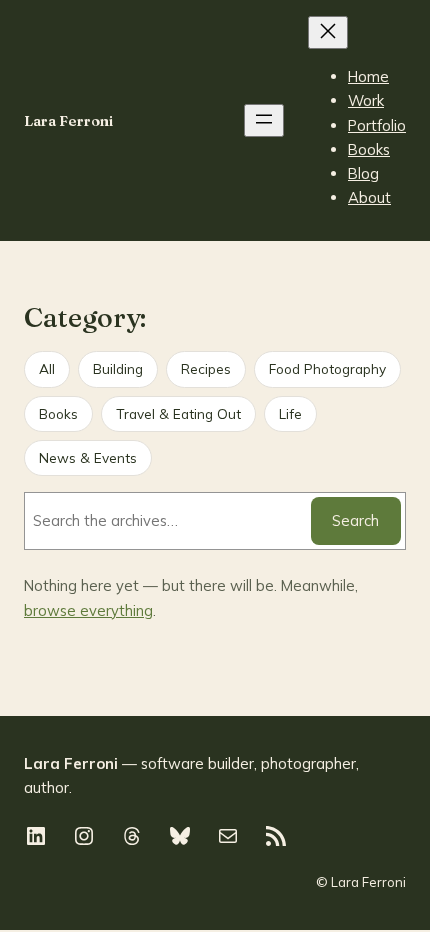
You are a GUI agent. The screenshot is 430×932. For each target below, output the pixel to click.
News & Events (88, 457)
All (47, 368)
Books (58, 413)
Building (118, 368)
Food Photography (327, 368)
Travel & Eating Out (178, 413)
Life (290, 413)
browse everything (88, 610)
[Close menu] (328, 32)
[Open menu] (264, 120)
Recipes (206, 368)
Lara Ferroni (68, 121)
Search (355, 520)
